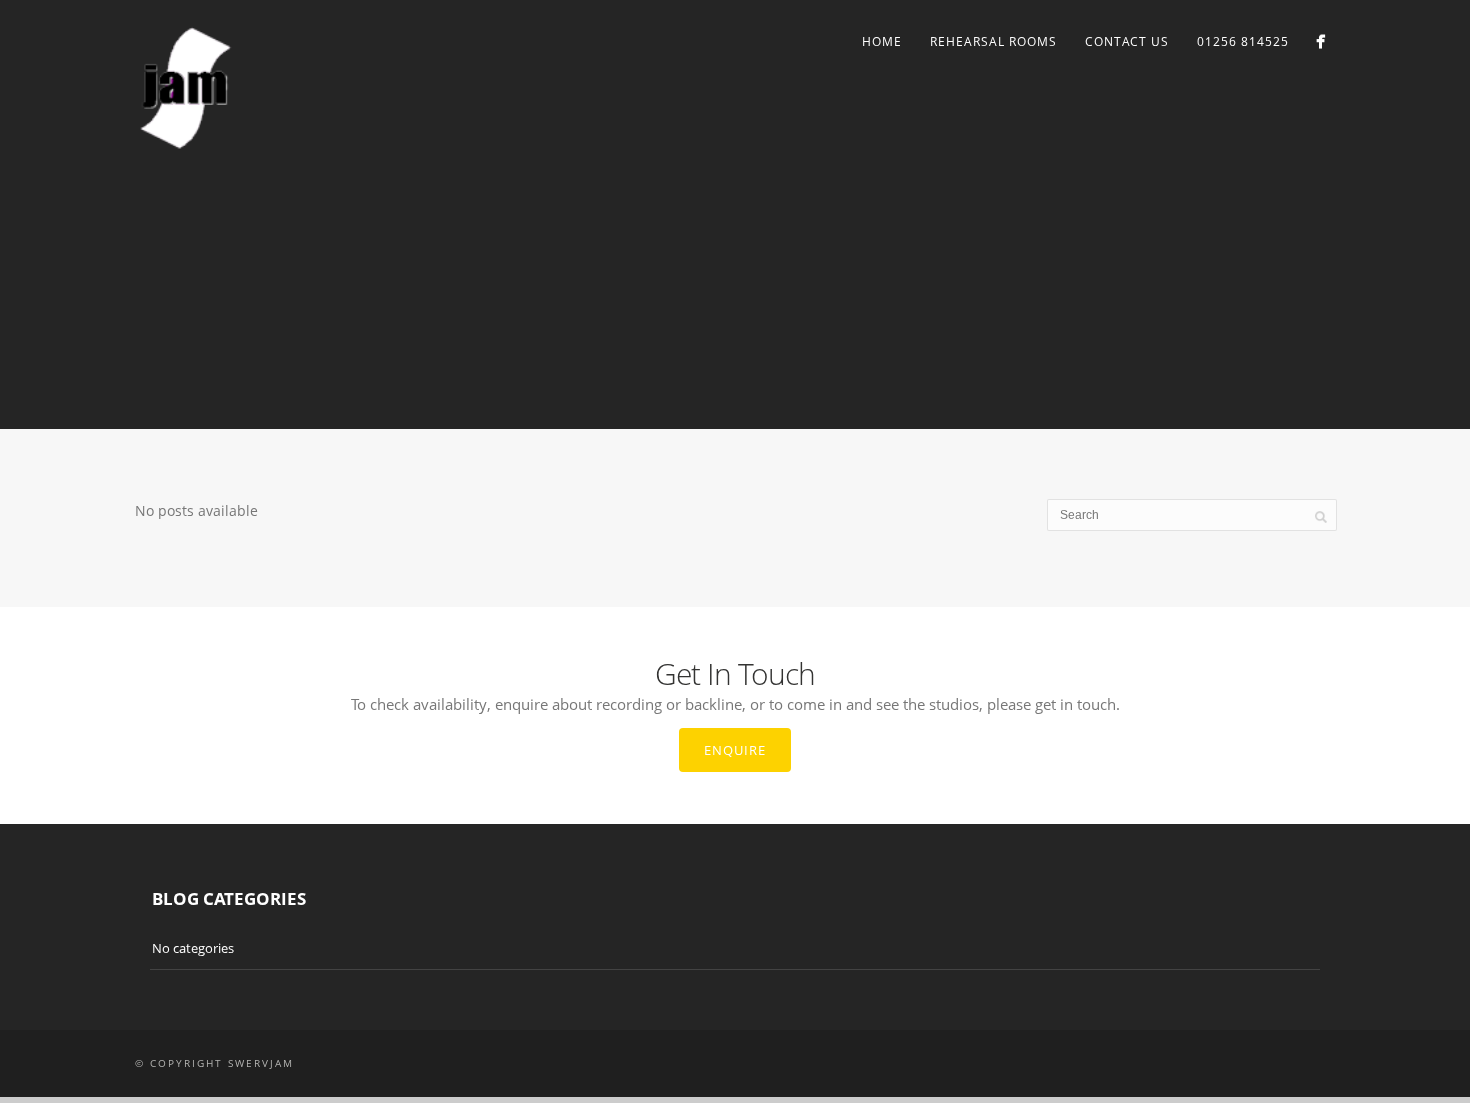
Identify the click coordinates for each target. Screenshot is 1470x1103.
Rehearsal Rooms (993, 41)
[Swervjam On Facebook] (1320, 41)
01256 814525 (1243, 41)
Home (882, 41)
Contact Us (1127, 41)
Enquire (735, 750)
